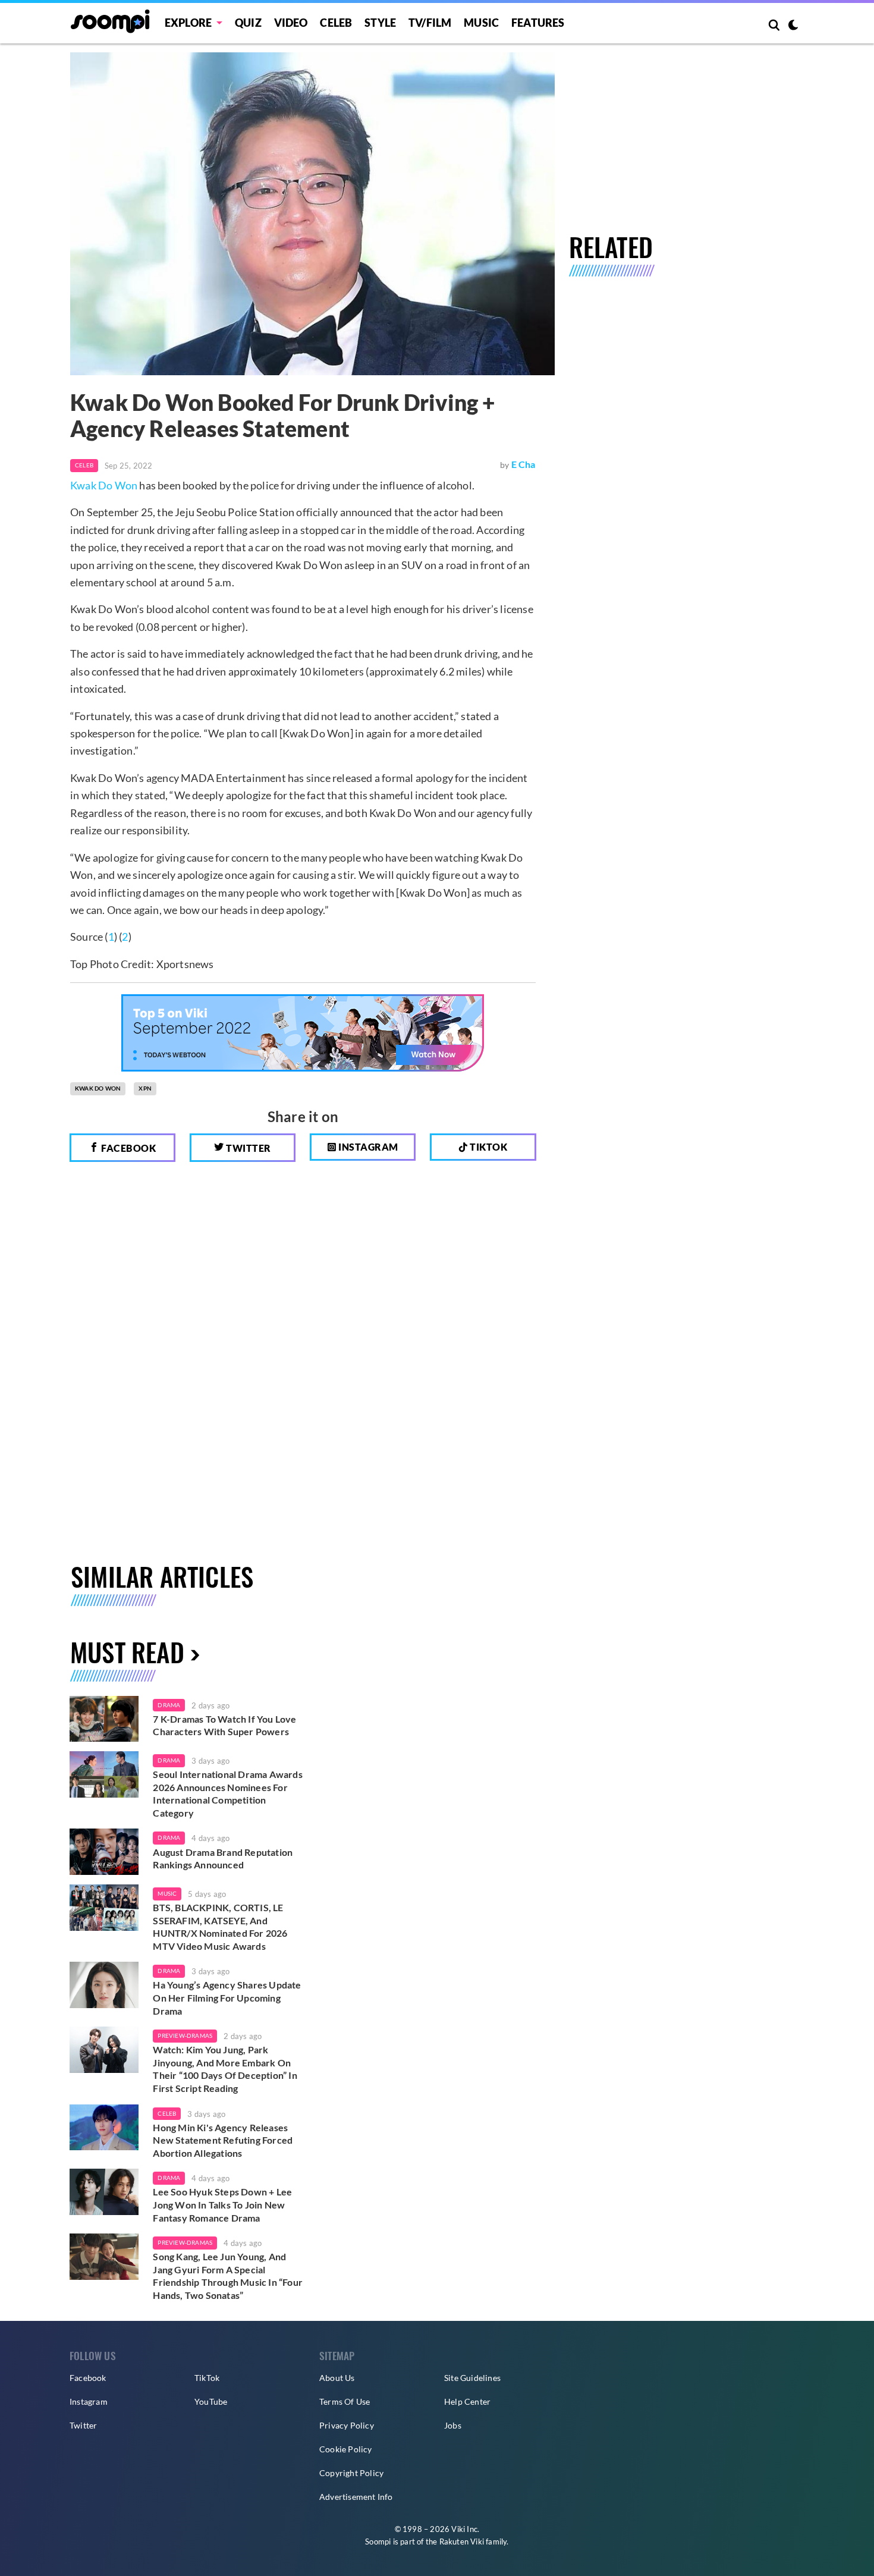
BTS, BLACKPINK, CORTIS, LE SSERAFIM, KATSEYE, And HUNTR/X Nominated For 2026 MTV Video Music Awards (220, 1927)
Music (481, 23)
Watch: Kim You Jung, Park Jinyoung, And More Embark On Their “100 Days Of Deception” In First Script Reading (225, 2069)
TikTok (207, 2378)
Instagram (367, 1147)
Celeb (336, 23)
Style (380, 23)
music (167, 1893)
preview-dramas (185, 2035)
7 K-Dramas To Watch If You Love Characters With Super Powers (224, 1725)
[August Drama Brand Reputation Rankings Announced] (104, 1852)
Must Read (127, 1652)
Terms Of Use (345, 2401)
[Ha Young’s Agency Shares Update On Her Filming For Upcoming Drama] (104, 1985)
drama (169, 1705)
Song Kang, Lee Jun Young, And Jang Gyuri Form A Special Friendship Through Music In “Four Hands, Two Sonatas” (228, 2276)
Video (291, 23)
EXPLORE (188, 23)
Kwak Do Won (104, 485)
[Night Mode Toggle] (793, 26)
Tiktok (488, 1147)
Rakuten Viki (462, 2542)
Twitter (248, 1148)
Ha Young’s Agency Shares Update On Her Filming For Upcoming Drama (227, 1997)
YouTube (211, 2401)
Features (538, 23)
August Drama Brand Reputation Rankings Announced (223, 1859)
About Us (337, 2378)
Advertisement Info (356, 2497)
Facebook (128, 1148)
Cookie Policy (346, 2449)
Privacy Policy (347, 2425)
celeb (167, 2113)
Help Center (467, 2401)
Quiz (248, 23)
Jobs (453, 2425)
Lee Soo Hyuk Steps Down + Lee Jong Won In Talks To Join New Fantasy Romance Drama (222, 2204)
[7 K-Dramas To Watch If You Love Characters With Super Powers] (104, 1719)
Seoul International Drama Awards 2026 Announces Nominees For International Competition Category (227, 1793)
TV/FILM (430, 23)
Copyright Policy (351, 2473)
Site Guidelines (472, 2378)
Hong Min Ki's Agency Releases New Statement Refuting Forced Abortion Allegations (223, 2140)
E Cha (524, 464)
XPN (145, 1088)
